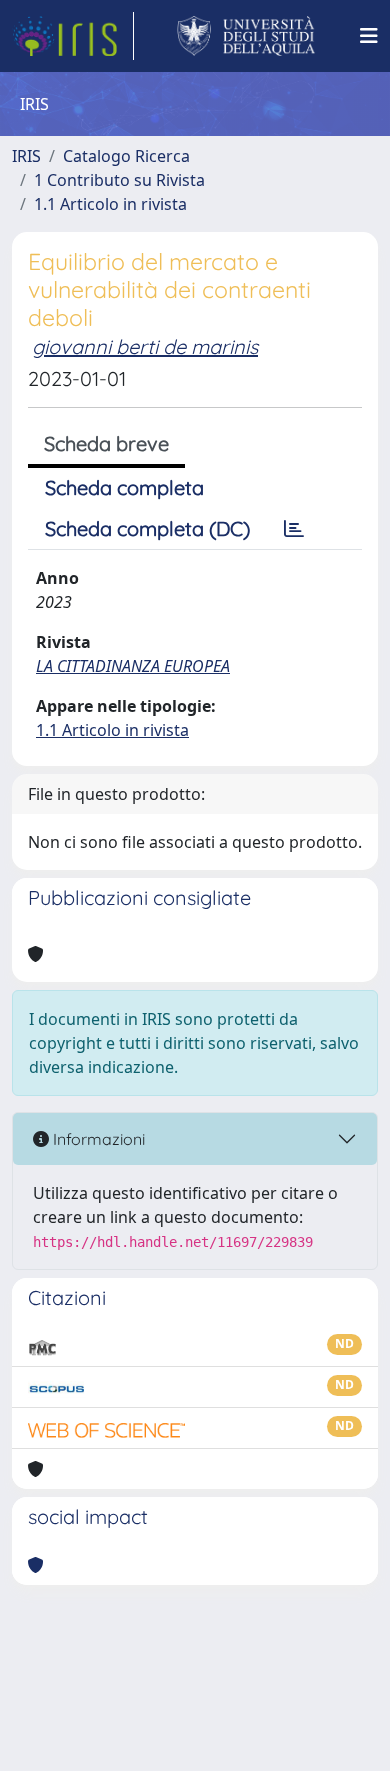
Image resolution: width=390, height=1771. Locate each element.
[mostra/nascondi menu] (369, 36)
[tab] (294, 529)
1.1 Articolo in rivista (110, 204)
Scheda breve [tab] (106, 443)
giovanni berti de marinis (145, 346)
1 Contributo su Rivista (119, 180)
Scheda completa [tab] (124, 487)
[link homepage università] (246, 36)
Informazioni (97, 1139)
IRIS (26, 156)
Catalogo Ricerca (126, 156)
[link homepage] (73, 36)
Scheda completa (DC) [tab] (147, 528)
